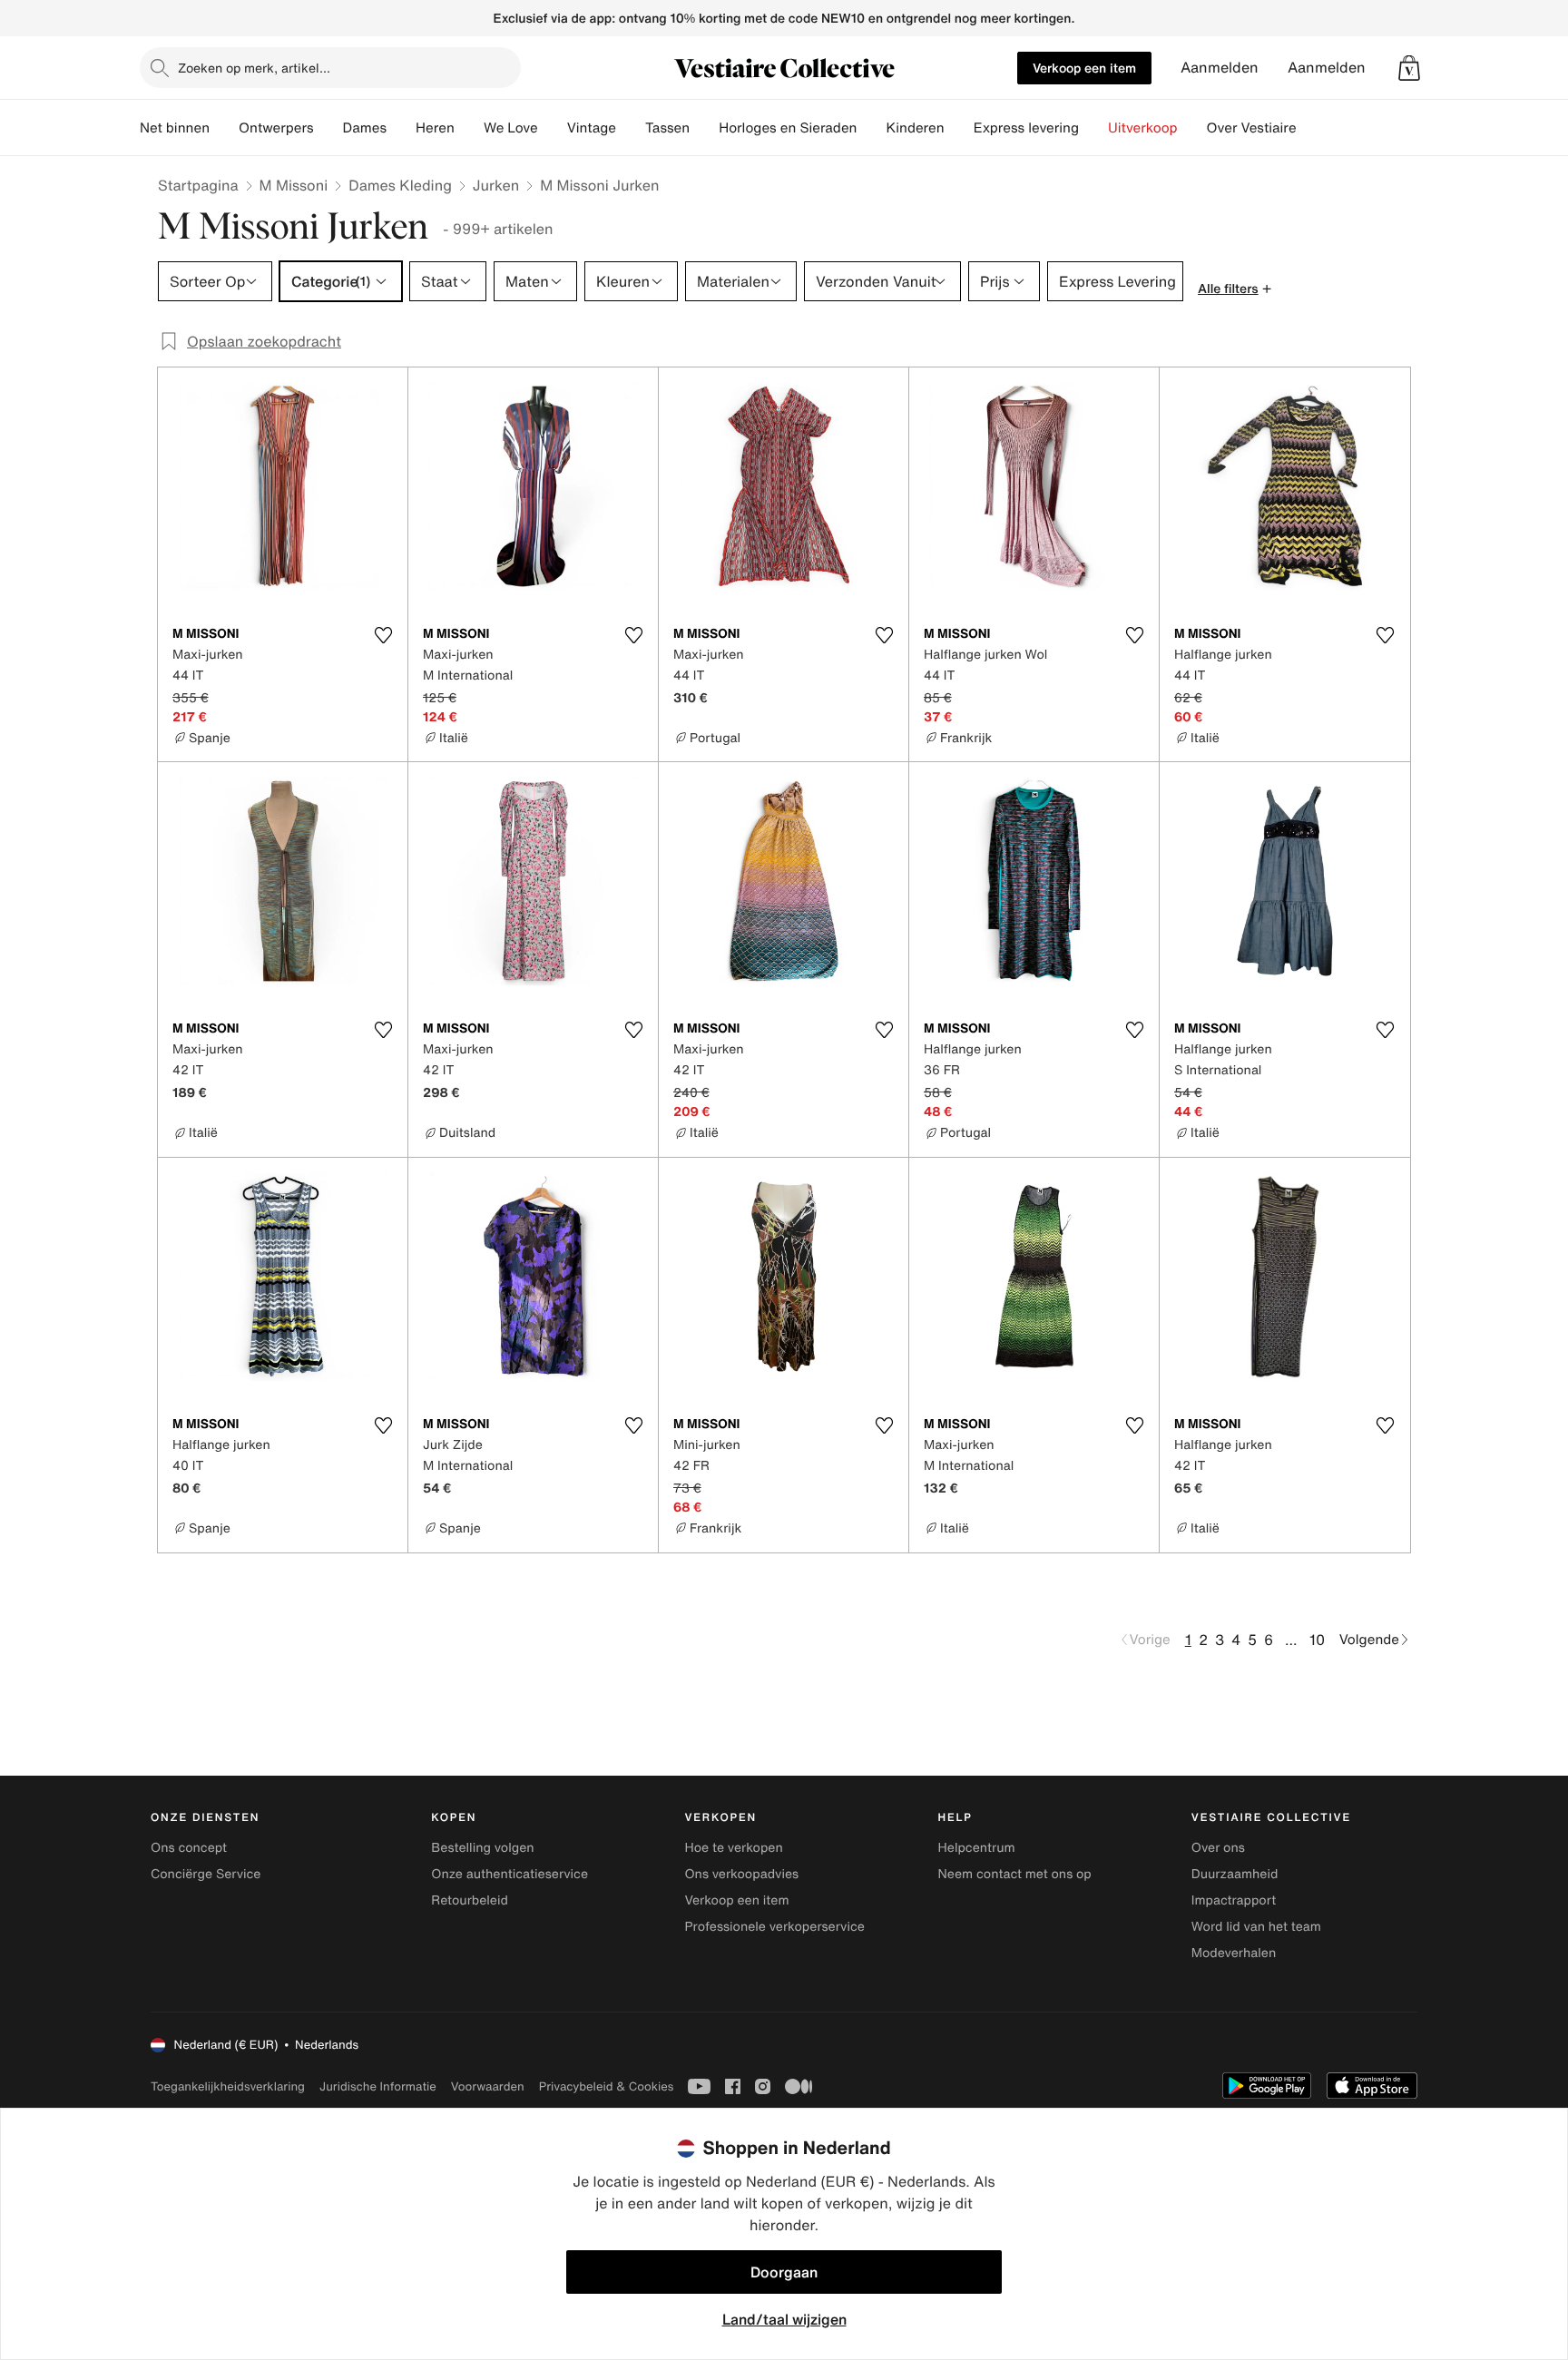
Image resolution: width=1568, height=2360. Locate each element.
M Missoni (294, 185)
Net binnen (175, 128)
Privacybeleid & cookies (607, 2086)
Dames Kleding (400, 185)
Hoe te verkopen (733, 1848)
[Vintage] (631, 128)
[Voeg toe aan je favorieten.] (383, 635)
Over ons (1218, 1848)
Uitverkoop (1143, 128)
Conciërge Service (206, 1874)
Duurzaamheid (1235, 1874)
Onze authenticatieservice (510, 1874)
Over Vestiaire (1252, 128)
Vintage (592, 128)
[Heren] (469, 128)
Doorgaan (784, 2272)
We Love (511, 128)
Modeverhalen (1234, 1953)
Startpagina (198, 185)
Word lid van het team (1256, 1927)
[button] (1409, 68)
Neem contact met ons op (1015, 1874)
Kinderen (915, 128)
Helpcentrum (977, 1848)
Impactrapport (1234, 1900)
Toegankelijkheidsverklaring (228, 2086)
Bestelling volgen (482, 1848)
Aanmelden (1220, 68)
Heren (435, 128)
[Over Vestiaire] (1311, 128)
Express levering (1026, 128)
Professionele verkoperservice (774, 1927)
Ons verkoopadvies (741, 1874)
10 (1317, 1640)
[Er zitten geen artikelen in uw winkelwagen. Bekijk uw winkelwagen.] (1409, 68)
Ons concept (189, 1848)
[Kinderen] (959, 128)
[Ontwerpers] (328, 128)
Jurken (496, 185)
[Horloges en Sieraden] (871, 128)
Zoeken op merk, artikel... (254, 68)
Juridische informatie (378, 2086)
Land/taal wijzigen (784, 2319)
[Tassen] (704, 128)
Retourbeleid (470, 1900)
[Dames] (401, 128)
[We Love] (553, 128)
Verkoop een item (1084, 68)
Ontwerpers (276, 128)
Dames (365, 128)
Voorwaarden (488, 2086)
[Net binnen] (224, 128)
